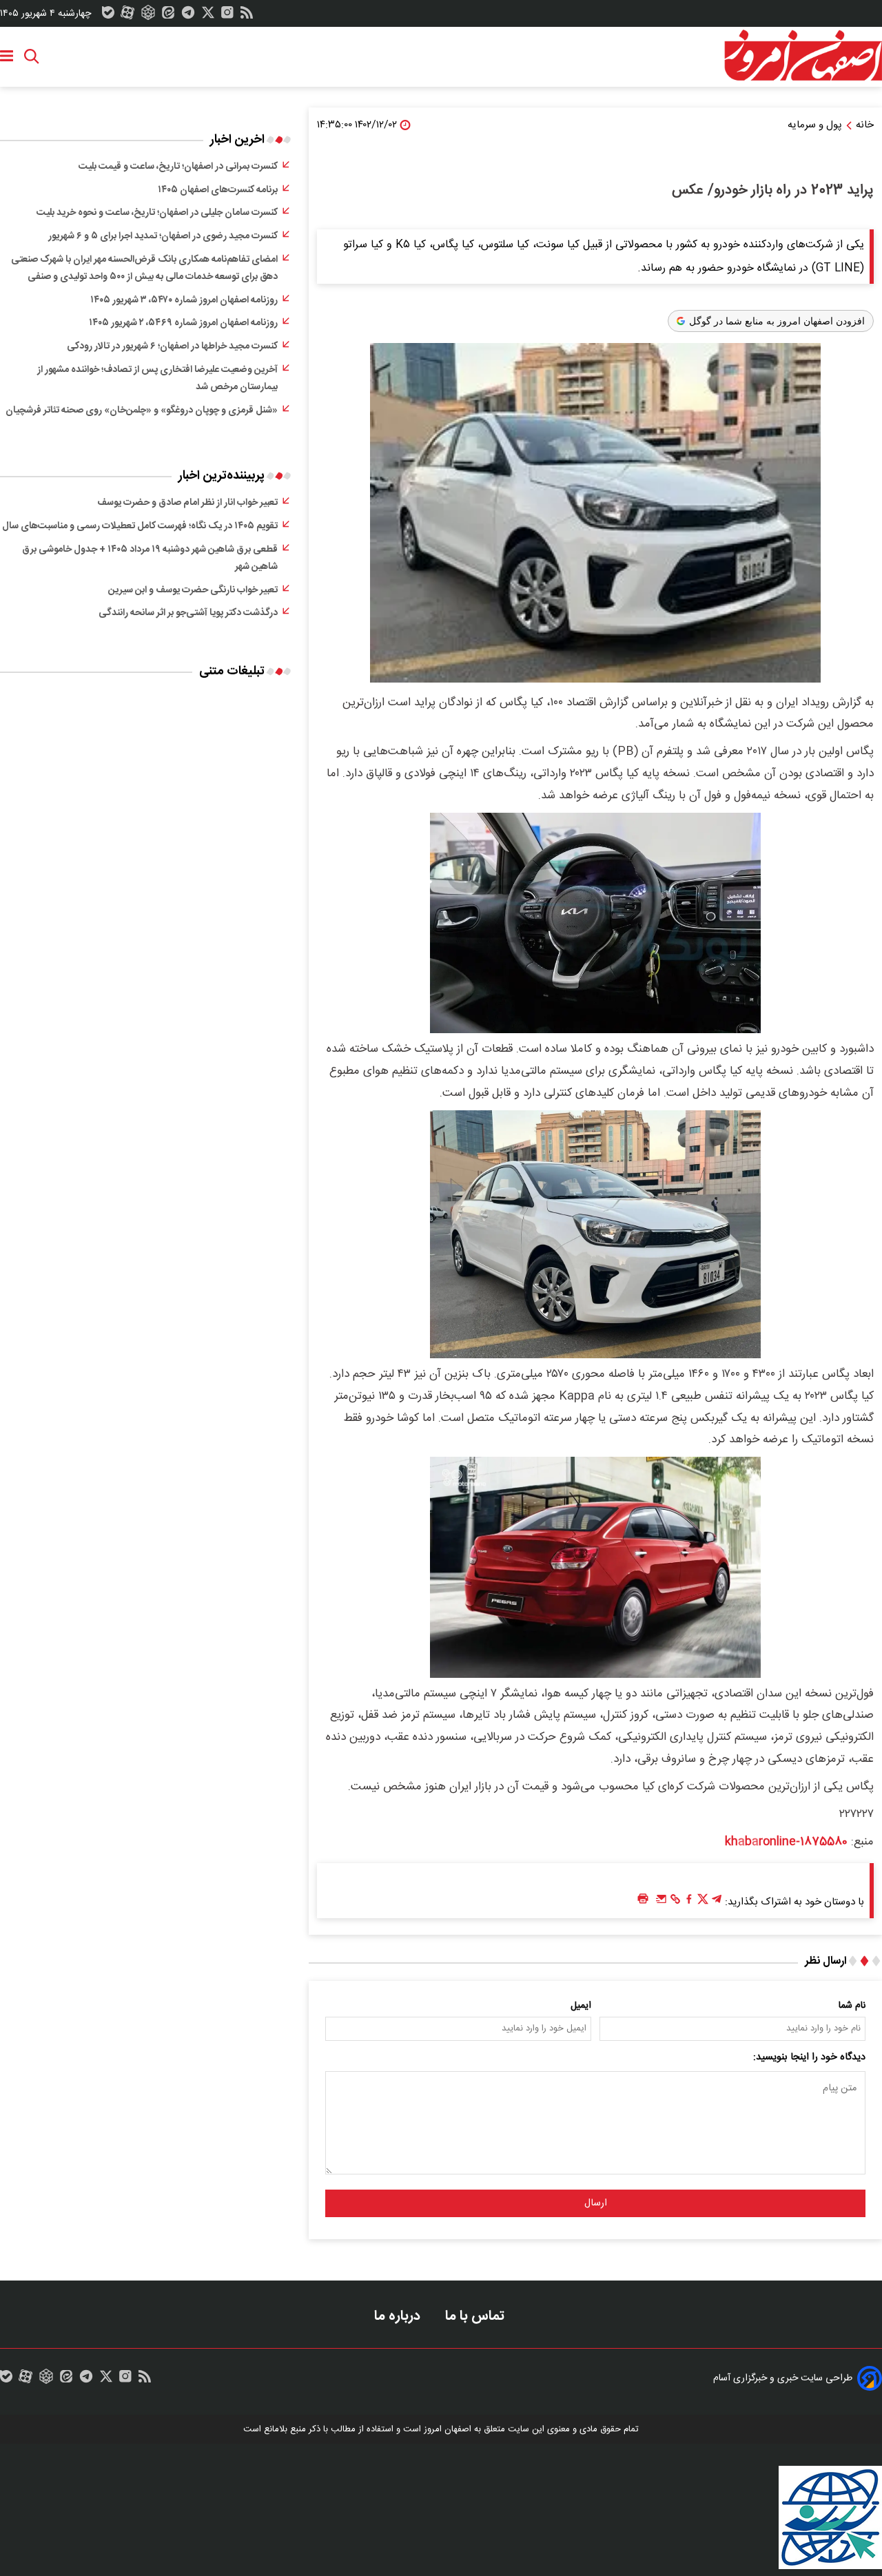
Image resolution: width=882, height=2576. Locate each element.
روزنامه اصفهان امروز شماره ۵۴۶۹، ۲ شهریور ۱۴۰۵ (183, 323)
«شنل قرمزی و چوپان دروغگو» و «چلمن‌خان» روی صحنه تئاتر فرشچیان (142, 411)
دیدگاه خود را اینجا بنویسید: (809, 2057)
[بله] (108, 16)
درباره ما (399, 2316)
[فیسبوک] (689, 1902)
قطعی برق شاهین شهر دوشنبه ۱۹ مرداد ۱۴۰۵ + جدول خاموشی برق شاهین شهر (150, 559)
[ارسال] (661, 1902)
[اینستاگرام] (227, 16)
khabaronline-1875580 (786, 1842)
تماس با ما (476, 2316)
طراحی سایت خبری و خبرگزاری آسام (783, 2378)
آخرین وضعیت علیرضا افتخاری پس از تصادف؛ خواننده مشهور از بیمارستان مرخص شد (157, 379)
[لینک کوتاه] (675, 1902)
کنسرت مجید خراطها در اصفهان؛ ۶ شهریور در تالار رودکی (172, 346)
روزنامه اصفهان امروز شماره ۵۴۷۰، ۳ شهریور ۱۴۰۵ (184, 300)
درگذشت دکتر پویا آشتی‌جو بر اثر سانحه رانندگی (188, 613)
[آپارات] (127, 16)
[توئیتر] (208, 16)
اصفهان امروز (448, 2429)
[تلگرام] (188, 16)
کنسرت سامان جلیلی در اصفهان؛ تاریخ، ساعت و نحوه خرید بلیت (157, 213)
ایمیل (581, 2006)
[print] (643, 1899)
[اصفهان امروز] (803, 56)
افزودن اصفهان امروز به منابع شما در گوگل (777, 321)
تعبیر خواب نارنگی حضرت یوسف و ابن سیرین (193, 590)
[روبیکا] (148, 16)
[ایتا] (168, 16)
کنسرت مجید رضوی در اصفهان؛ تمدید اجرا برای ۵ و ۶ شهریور (163, 236)
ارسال (596, 2203)
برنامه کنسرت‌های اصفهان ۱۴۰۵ (218, 190)
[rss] (247, 16)
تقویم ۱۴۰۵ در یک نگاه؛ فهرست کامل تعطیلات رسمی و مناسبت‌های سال (140, 526)
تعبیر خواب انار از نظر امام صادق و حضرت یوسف (187, 503)
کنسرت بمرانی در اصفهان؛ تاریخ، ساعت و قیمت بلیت (178, 167)
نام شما (852, 2006)
